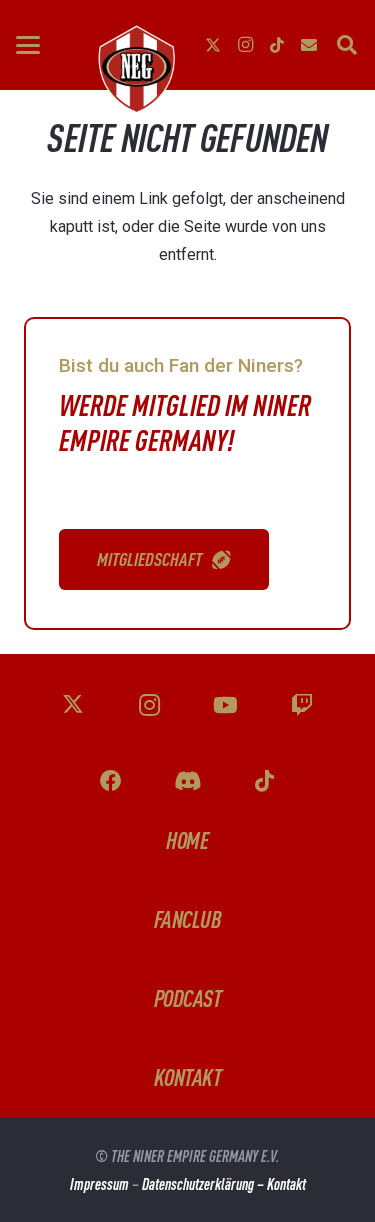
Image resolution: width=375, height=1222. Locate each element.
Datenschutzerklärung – (204, 1184)
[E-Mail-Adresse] (309, 45)
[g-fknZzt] (135, 69)
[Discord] (187, 781)
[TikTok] (277, 45)
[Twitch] (302, 705)
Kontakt (286, 1184)
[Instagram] (245, 45)
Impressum (99, 1184)
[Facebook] (111, 781)
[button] (28, 45)
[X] (213, 45)
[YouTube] (225, 705)
